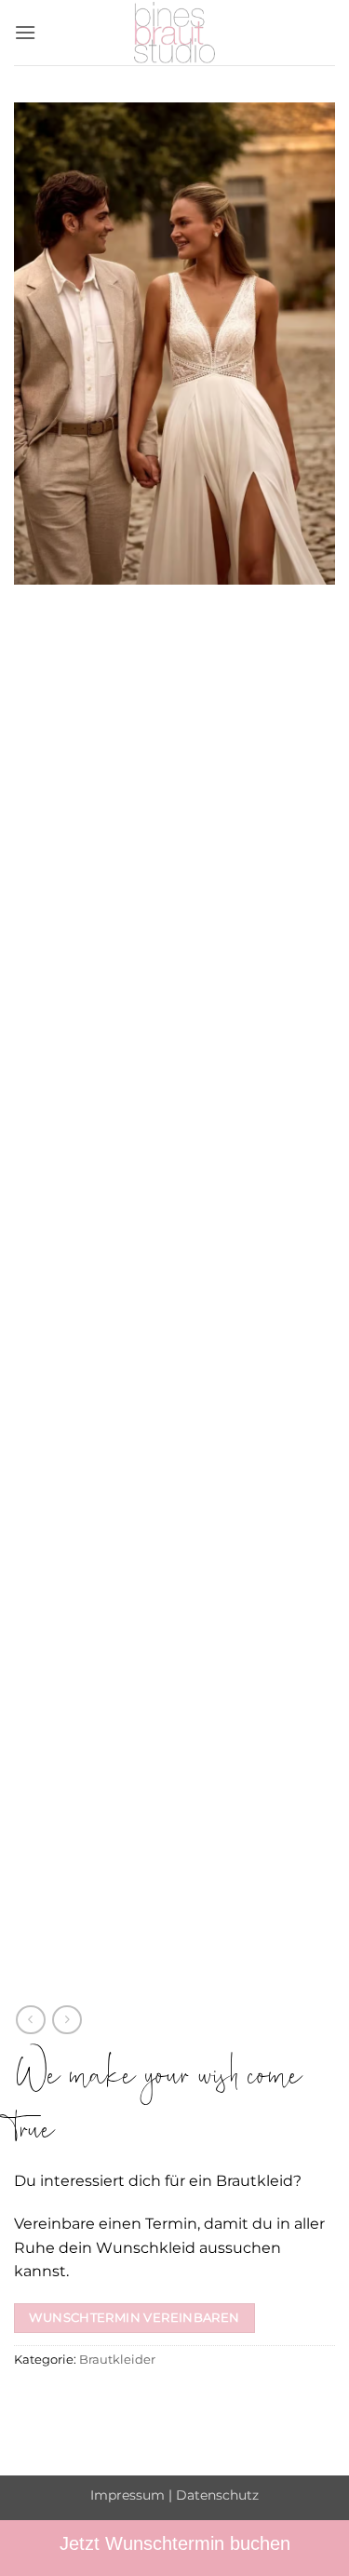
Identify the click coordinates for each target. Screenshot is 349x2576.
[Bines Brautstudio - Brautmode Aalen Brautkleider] (175, 33)
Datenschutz (217, 2495)
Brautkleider (117, 2360)
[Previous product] (67, 2020)
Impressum (128, 2495)
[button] (25, 32)
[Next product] (30, 2020)
